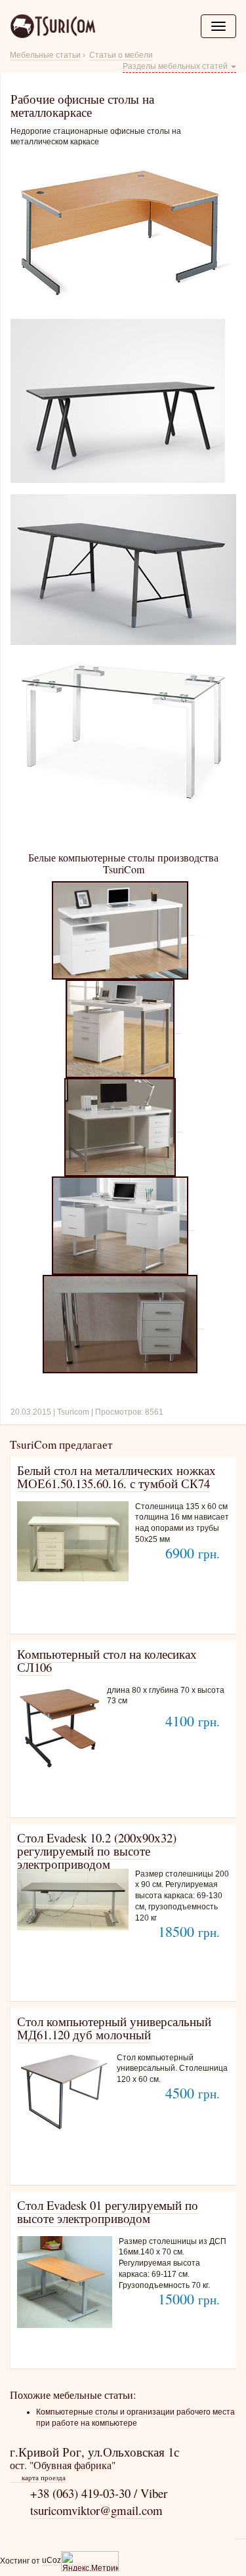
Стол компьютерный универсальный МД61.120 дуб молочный (114, 2028)
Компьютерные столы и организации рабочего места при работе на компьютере (135, 2418)
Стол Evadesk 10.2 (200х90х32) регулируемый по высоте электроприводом (97, 1851)
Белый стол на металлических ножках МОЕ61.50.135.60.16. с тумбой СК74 (116, 1477)
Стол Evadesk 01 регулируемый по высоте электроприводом (108, 2212)
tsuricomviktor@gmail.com (96, 2510)
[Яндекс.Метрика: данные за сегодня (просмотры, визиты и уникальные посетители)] (90, 2561)
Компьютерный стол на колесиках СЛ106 (107, 1660)
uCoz (51, 2560)
